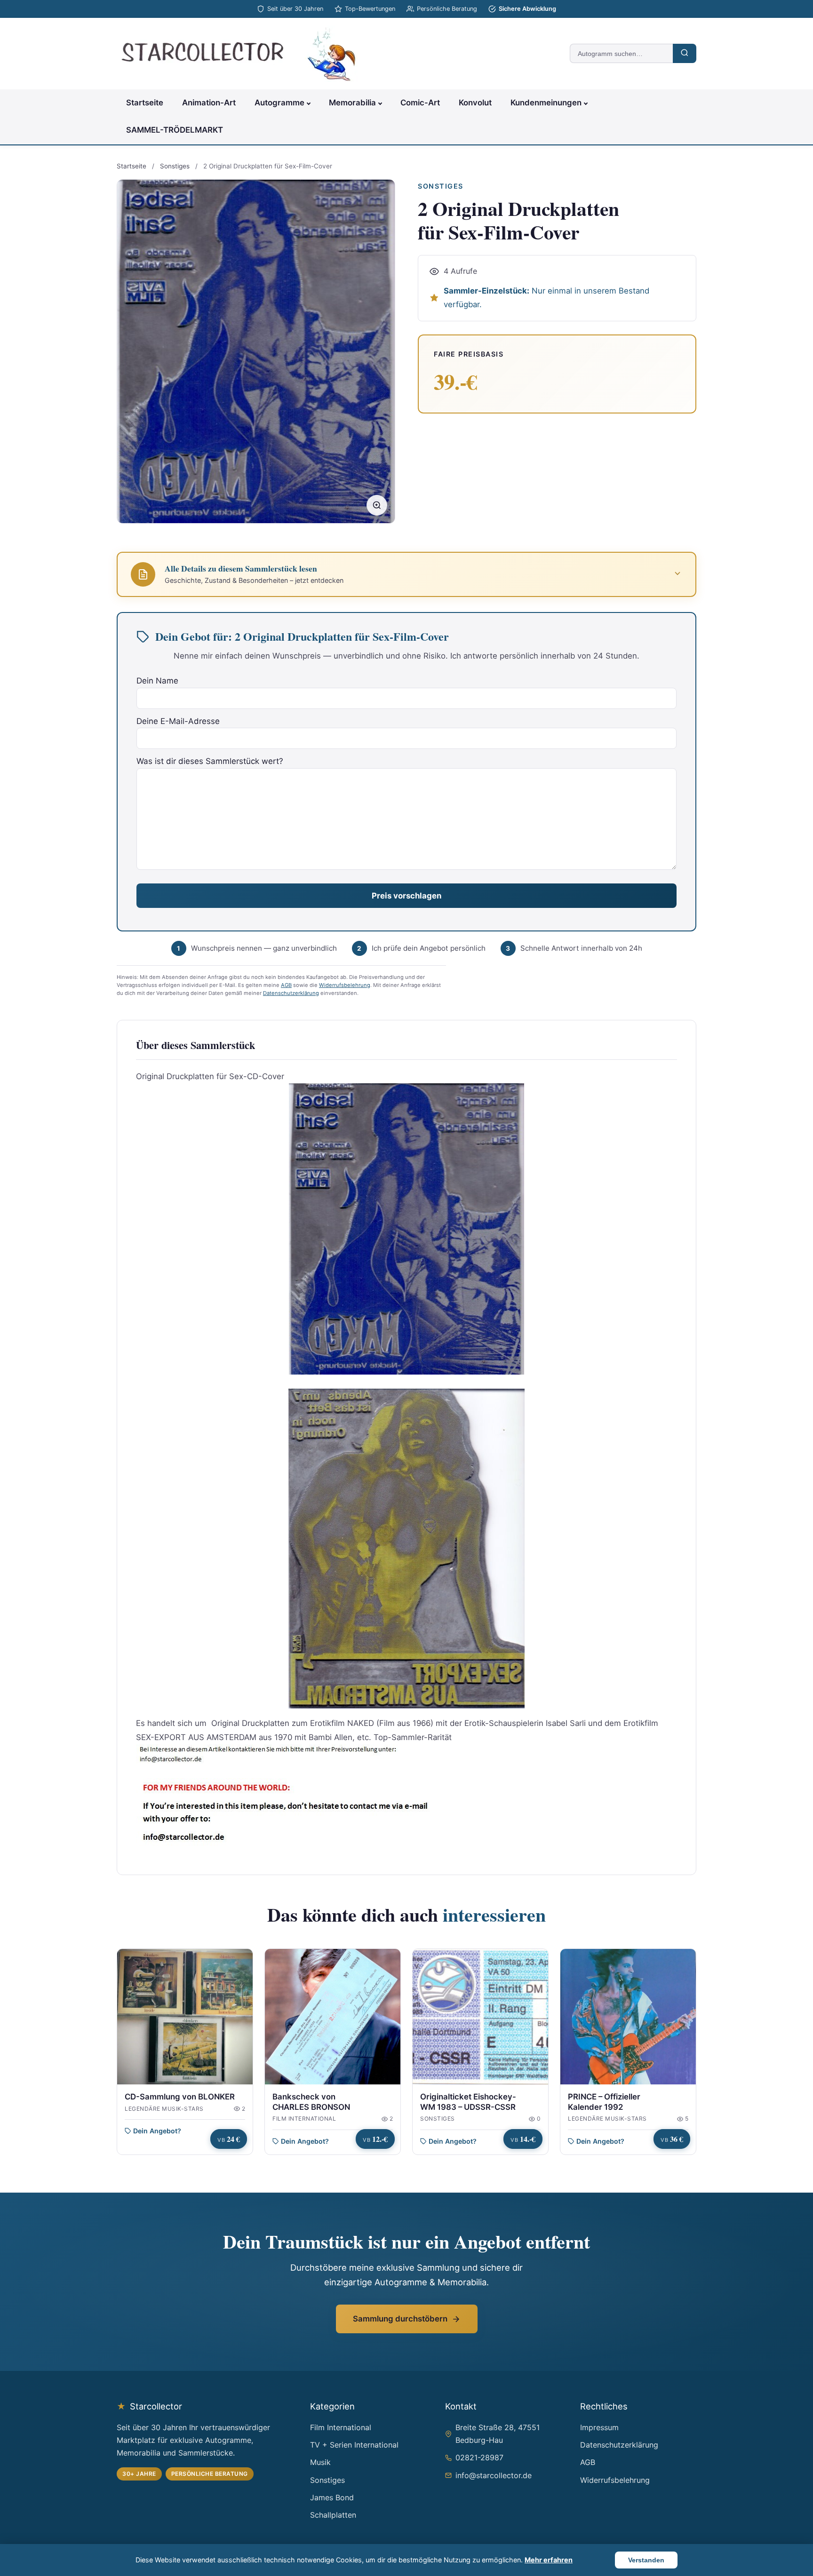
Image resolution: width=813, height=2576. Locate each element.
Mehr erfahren (549, 2560)
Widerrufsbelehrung (345, 985)
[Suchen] (685, 53)
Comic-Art (420, 103)
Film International (341, 2427)
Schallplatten (333, 2515)
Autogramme (279, 103)
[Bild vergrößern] (377, 505)
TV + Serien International (354, 2445)
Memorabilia (352, 103)
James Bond (332, 2497)
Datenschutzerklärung (291, 993)
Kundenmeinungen (546, 103)
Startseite (145, 103)
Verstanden (646, 2560)
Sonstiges (175, 166)
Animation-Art (209, 103)
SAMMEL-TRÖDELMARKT (175, 130)
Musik (320, 2462)
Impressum (599, 2427)
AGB (286, 985)
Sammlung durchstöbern (400, 2319)
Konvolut (475, 103)
